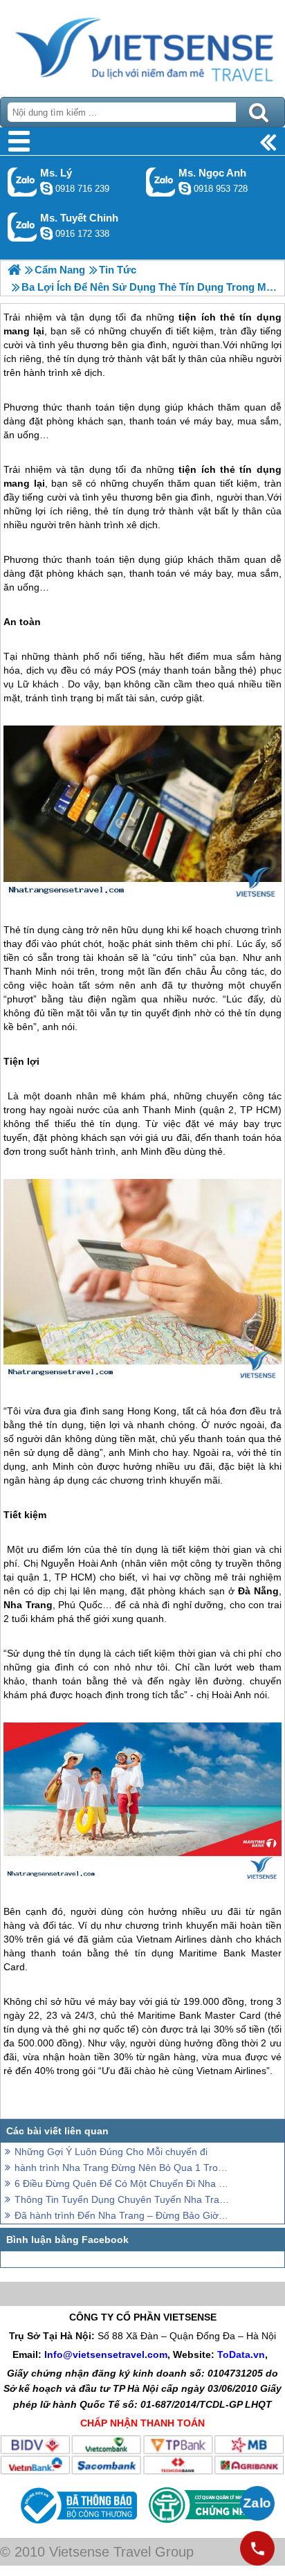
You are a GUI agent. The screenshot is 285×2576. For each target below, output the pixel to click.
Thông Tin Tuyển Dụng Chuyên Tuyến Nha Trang (122, 2199)
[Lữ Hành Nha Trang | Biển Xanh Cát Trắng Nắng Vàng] (14, 270)
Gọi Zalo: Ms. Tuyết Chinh (22, 227)
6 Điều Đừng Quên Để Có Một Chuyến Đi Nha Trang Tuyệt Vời (122, 2183)
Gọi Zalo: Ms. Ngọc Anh (161, 182)
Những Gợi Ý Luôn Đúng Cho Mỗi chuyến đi (111, 2152)
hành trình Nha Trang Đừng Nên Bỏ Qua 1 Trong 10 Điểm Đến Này (122, 2168)
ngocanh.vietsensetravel (185, 188)
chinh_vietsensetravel (46, 233)
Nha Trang (28, 1605)
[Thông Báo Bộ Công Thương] (77, 2527)
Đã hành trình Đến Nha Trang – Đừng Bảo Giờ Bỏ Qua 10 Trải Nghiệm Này (122, 2215)
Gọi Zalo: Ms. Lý (22, 182)
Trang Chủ (142, 45)
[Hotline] (257, 2548)
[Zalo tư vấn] (257, 2503)
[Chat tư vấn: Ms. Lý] (46, 188)
